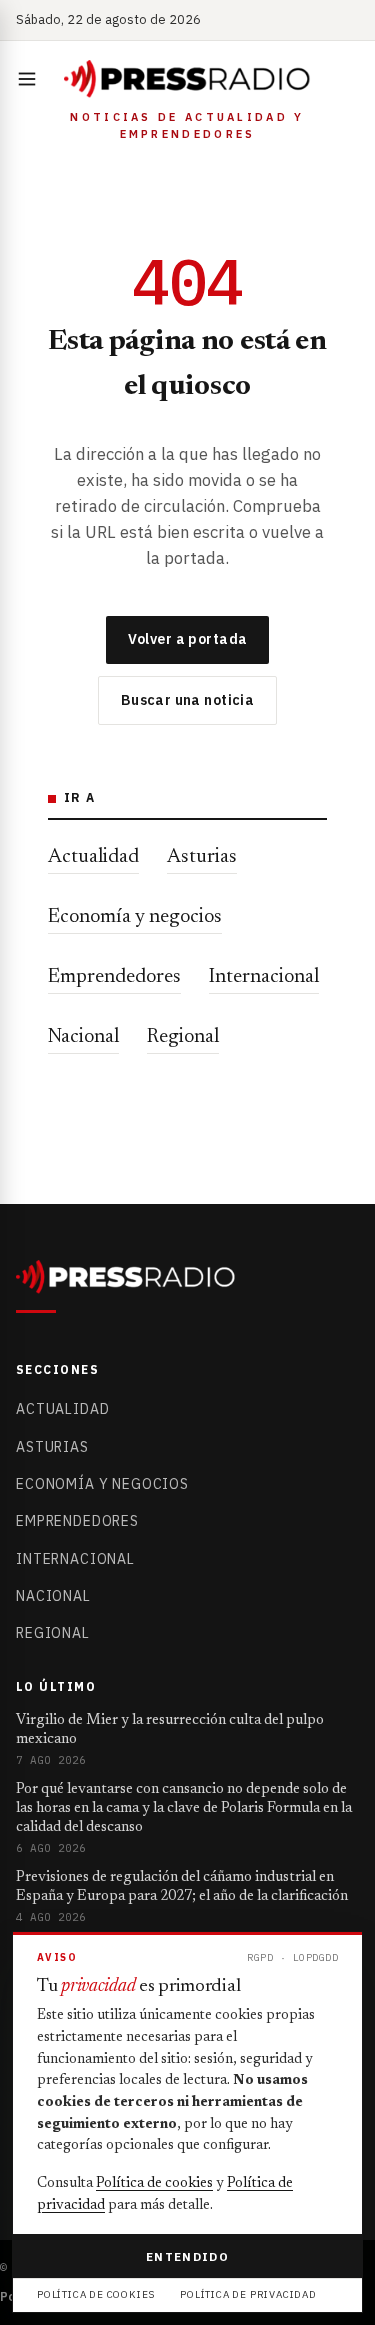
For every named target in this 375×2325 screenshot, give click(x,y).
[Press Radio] (188, 79)
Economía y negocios (135, 917)
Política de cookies (154, 2184)
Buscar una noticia (188, 700)
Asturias (202, 857)
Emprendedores (114, 977)
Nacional (83, 1037)
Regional (183, 1037)
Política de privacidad (248, 2294)
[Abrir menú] (31, 79)
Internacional (264, 977)
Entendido (187, 2256)
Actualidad (93, 857)
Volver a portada (188, 639)
